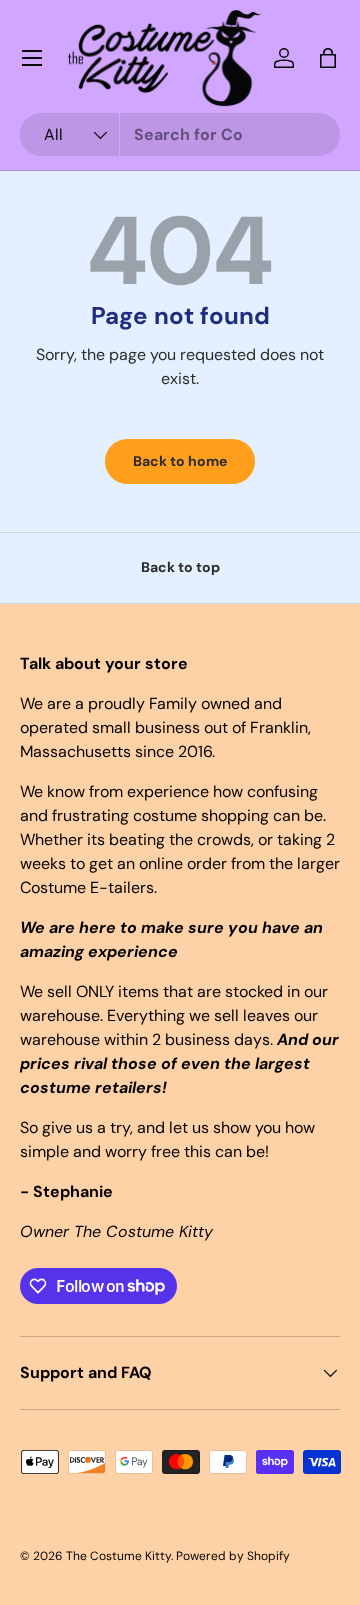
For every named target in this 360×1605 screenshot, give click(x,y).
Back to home (180, 461)
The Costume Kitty (118, 1556)
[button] (328, 58)
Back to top (180, 567)
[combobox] (180, 134)
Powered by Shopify (233, 1556)
